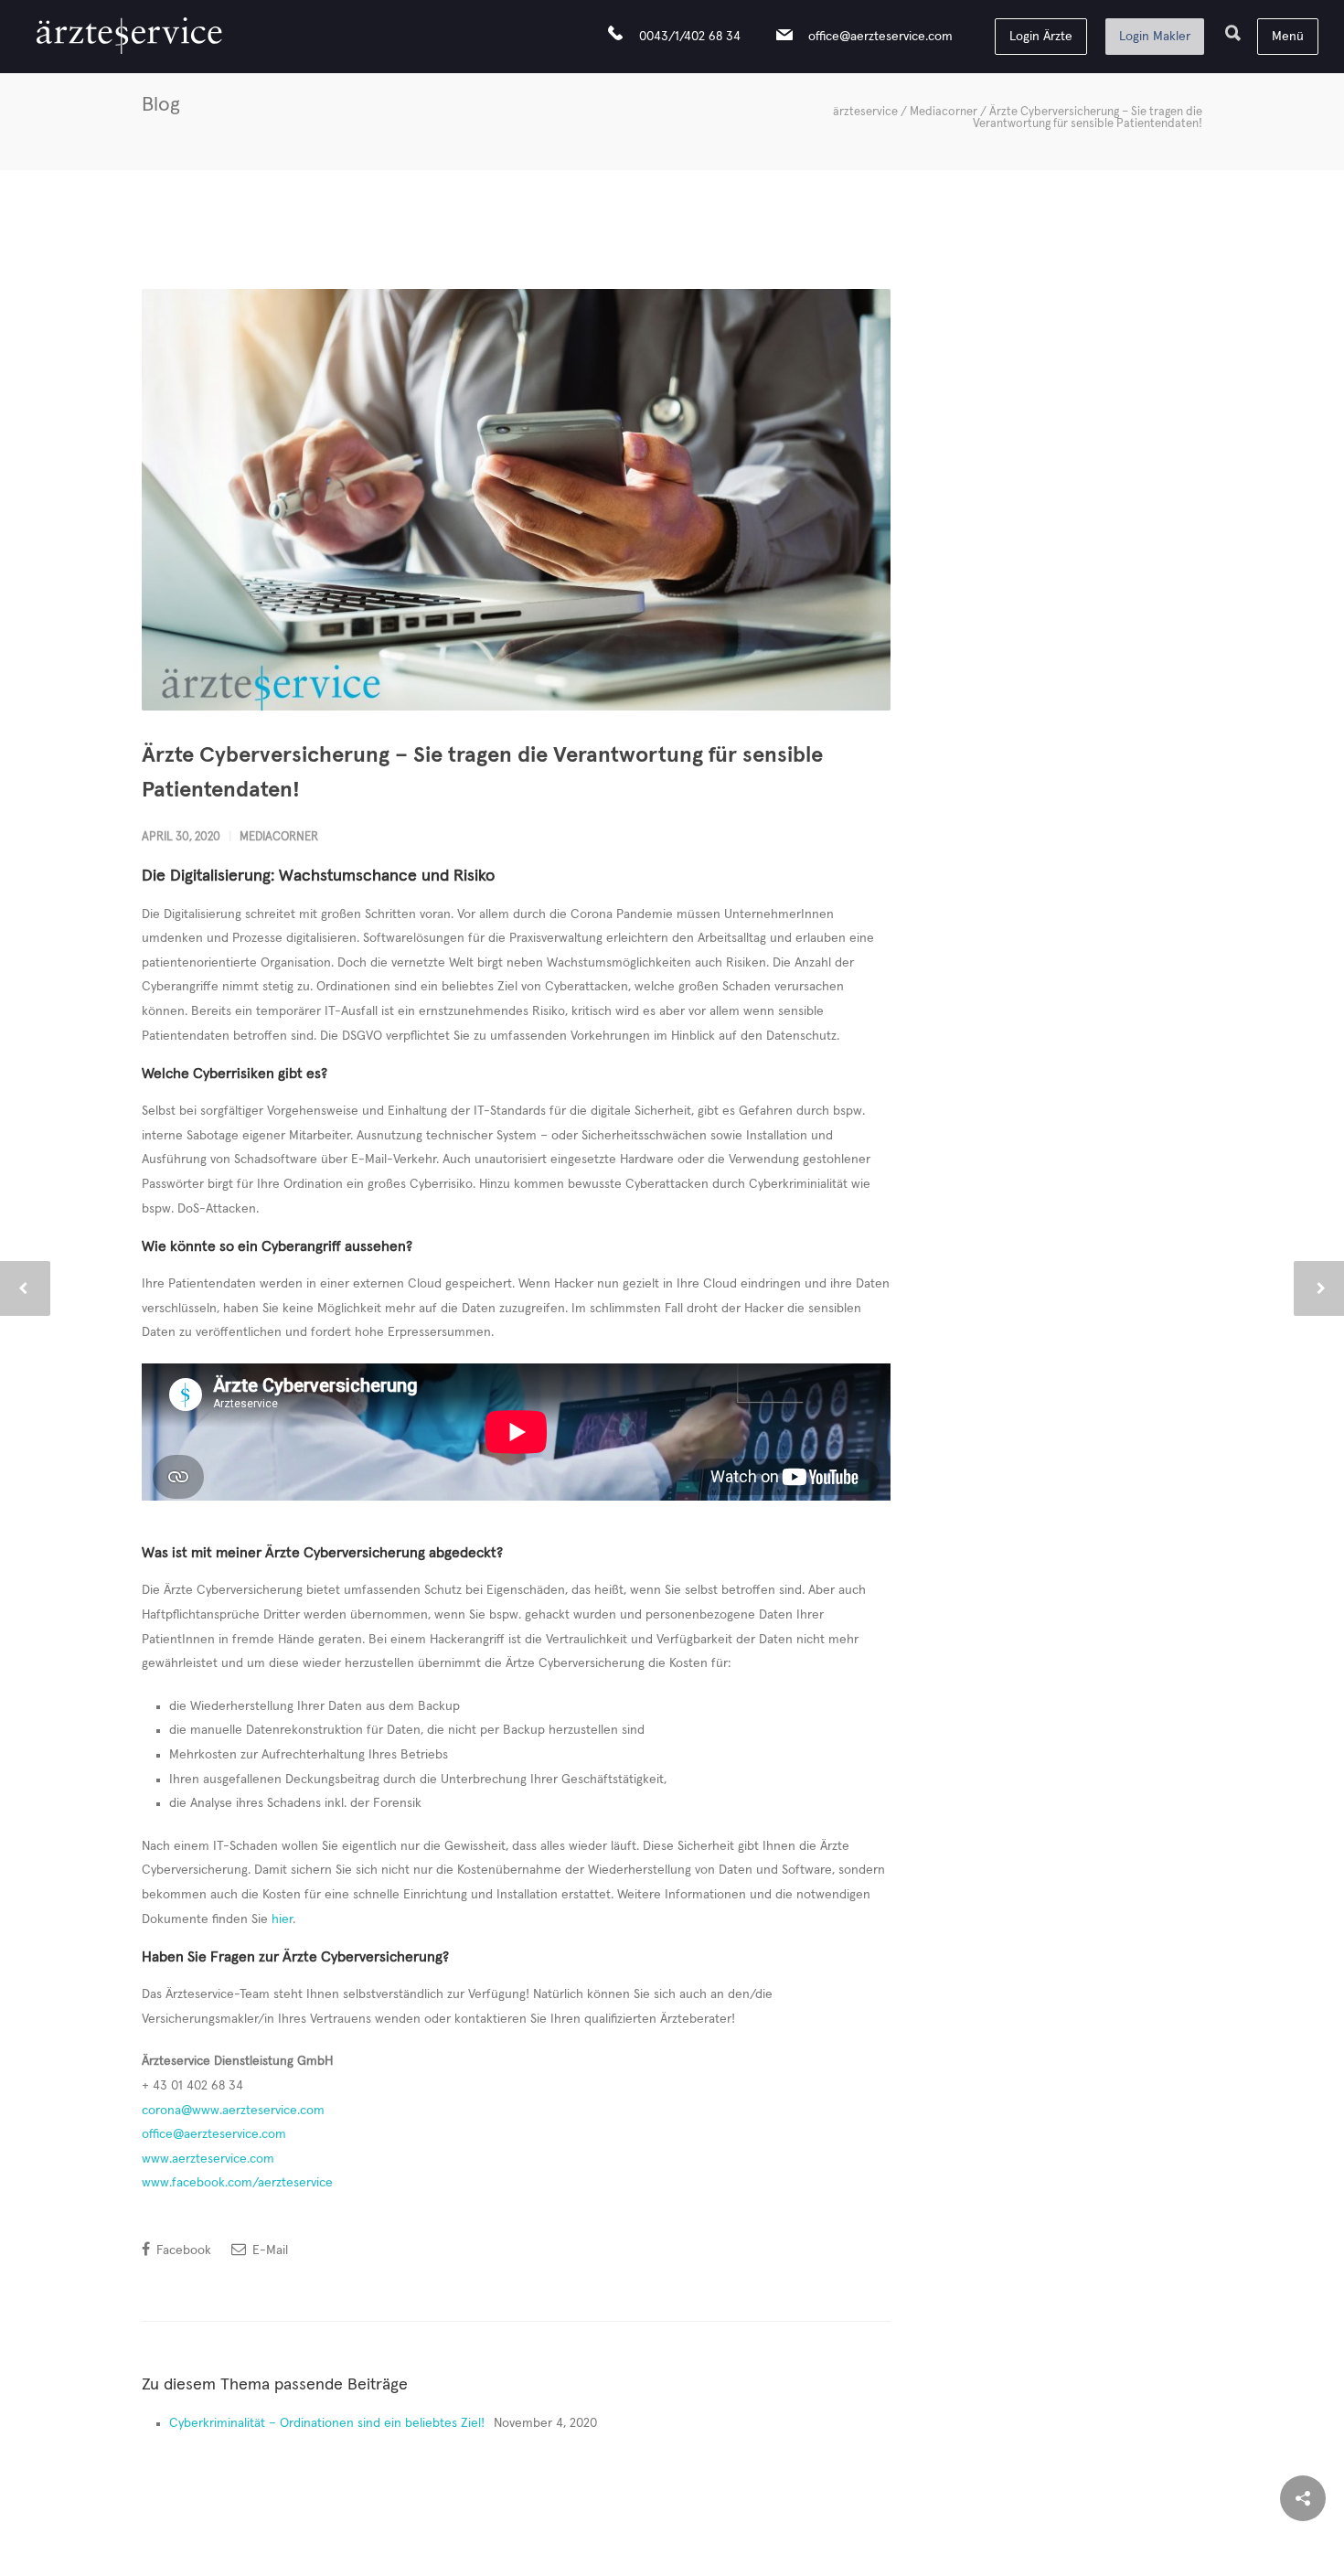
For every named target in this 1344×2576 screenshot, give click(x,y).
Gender (719, 2549)
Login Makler (1155, 37)
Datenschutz (398, 2549)
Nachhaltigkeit (501, 2549)
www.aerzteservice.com (208, 2159)
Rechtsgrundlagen (619, 2549)
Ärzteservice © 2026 (1110, 2549)
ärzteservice (865, 112)
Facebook (182, 2250)
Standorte (886, 2549)
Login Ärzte (1041, 37)
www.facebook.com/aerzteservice (237, 2183)
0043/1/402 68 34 (690, 37)
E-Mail (268, 2250)
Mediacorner (944, 112)
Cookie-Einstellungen (274, 2549)
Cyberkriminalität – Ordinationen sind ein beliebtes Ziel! (327, 2423)
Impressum (800, 2549)
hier (282, 1919)
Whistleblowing (984, 2549)
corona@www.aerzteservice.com (233, 2111)
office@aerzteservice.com (880, 37)
